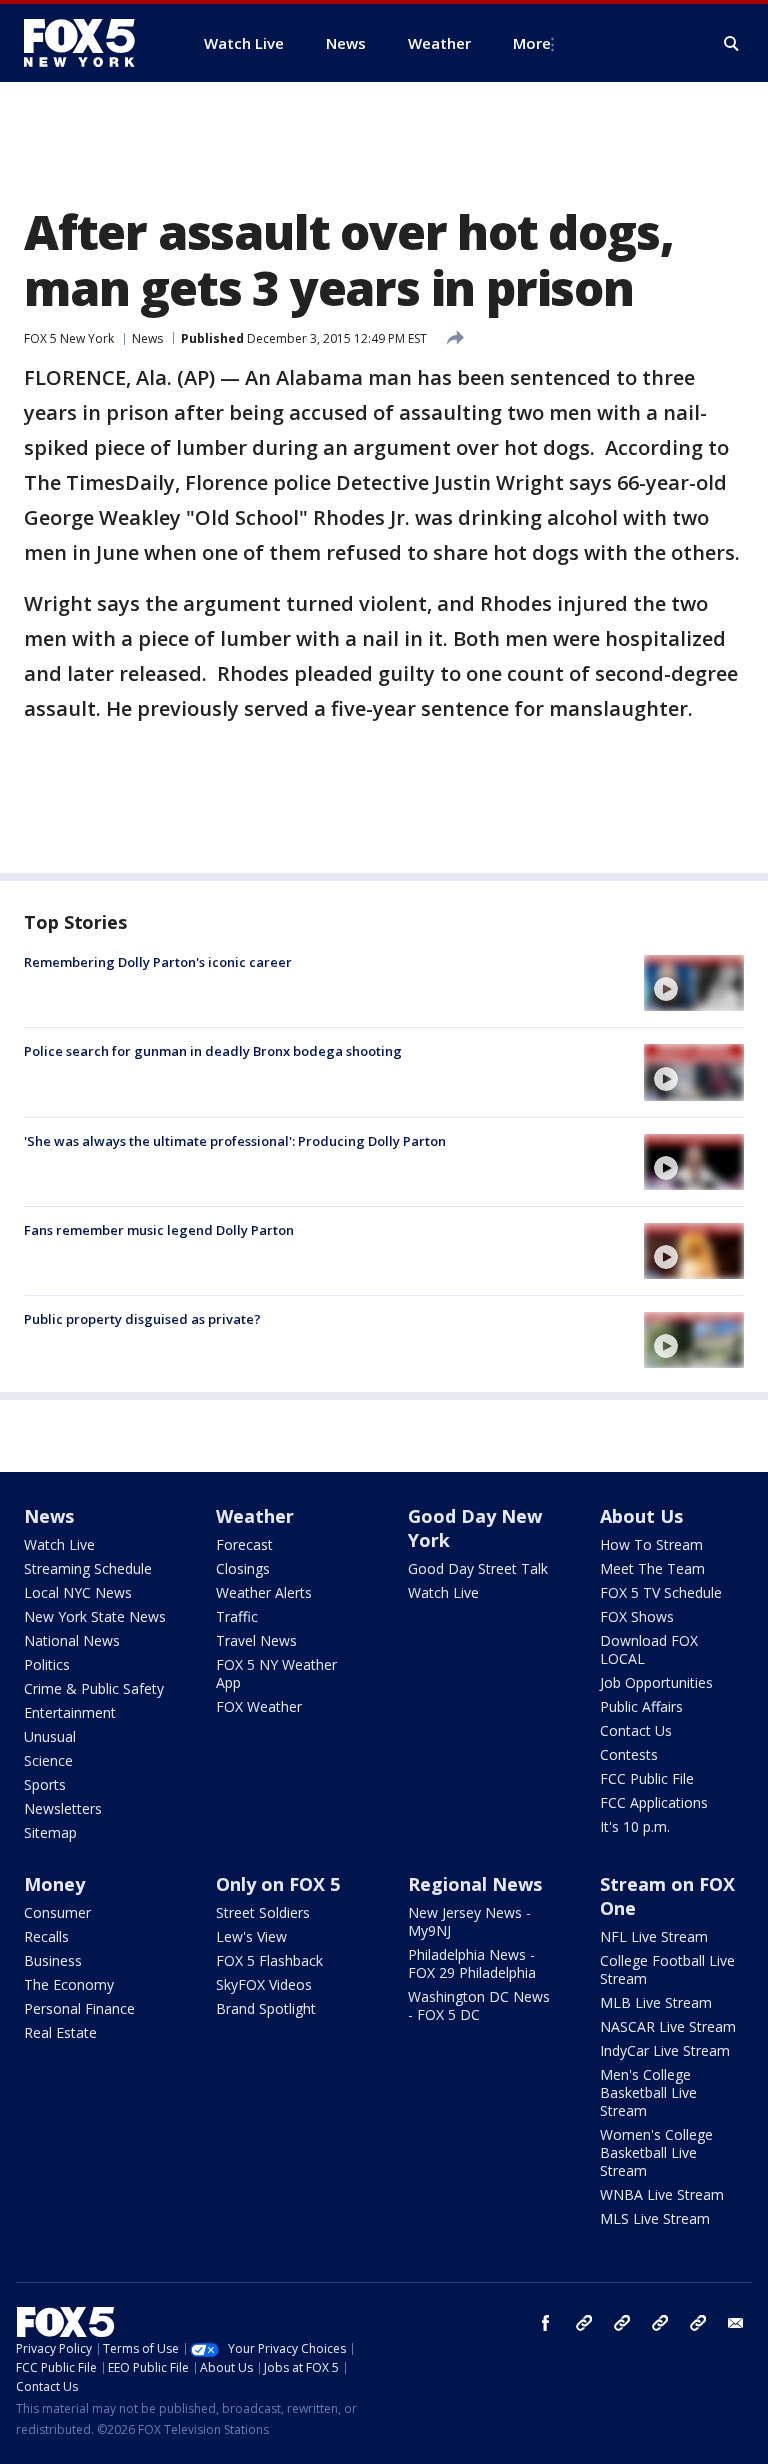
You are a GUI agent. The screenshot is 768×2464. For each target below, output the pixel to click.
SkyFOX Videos (264, 1984)
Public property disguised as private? (142, 1319)
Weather (255, 1516)
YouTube (660, 2323)
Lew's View (251, 1936)
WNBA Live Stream (662, 2194)
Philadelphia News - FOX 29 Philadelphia (472, 1963)
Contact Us (636, 1730)
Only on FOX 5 (278, 1884)
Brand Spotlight (266, 2008)
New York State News (95, 1616)
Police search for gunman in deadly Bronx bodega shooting (213, 1051)
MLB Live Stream (656, 2002)
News (147, 338)
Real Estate (60, 2032)
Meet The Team (652, 1568)
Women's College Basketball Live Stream (656, 2152)
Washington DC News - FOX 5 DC (479, 2005)
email (736, 2323)
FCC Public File (647, 1778)
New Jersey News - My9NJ (469, 1921)
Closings (243, 1568)
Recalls (46, 1936)
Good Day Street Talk (478, 1568)
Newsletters (63, 1808)
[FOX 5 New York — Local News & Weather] (90, 43)
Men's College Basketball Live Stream (648, 2092)
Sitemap (50, 1832)
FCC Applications (654, 1802)
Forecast (244, 1544)
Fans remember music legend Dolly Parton (159, 1230)
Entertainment (70, 1712)
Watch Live (59, 1544)
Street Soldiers (263, 1912)
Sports (45, 1784)
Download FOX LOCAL (649, 1649)
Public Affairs (641, 1706)
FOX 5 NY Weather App (276, 1673)
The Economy (69, 1984)
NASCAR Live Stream (668, 2026)
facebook (546, 2323)
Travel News (256, 1640)
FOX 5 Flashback (269, 1960)
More (532, 43)
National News (72, 1640)
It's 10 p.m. (635, 1826)
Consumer (57, 1912)
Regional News (475, 1884)
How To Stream (651, 1544)
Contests (629, 1754)
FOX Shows (637, 1616)
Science (48, 1760)
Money (54, 1884)
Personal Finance (79, 2008)
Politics (47, 1664)
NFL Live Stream (654, 1936)
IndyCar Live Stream (665, 2050)
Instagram (584, 2323)
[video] (694, 983)
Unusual (50, 1736)
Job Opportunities (656, 1682)
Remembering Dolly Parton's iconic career (158, 962)
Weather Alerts (264, 1592)
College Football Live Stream (667, 1969)
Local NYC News (78, 1592)
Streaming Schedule (88, 1568)
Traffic (237, 1616)
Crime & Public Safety (94, 1688)
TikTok (622, 2323)
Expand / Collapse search (732, 44)
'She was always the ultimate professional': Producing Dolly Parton (235, 1141)
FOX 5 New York (69, 338)
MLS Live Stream (655, 2218)
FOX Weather (259, 1706)
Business (53, 1960)
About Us (641, 1516)
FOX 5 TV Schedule (661, 1592)
